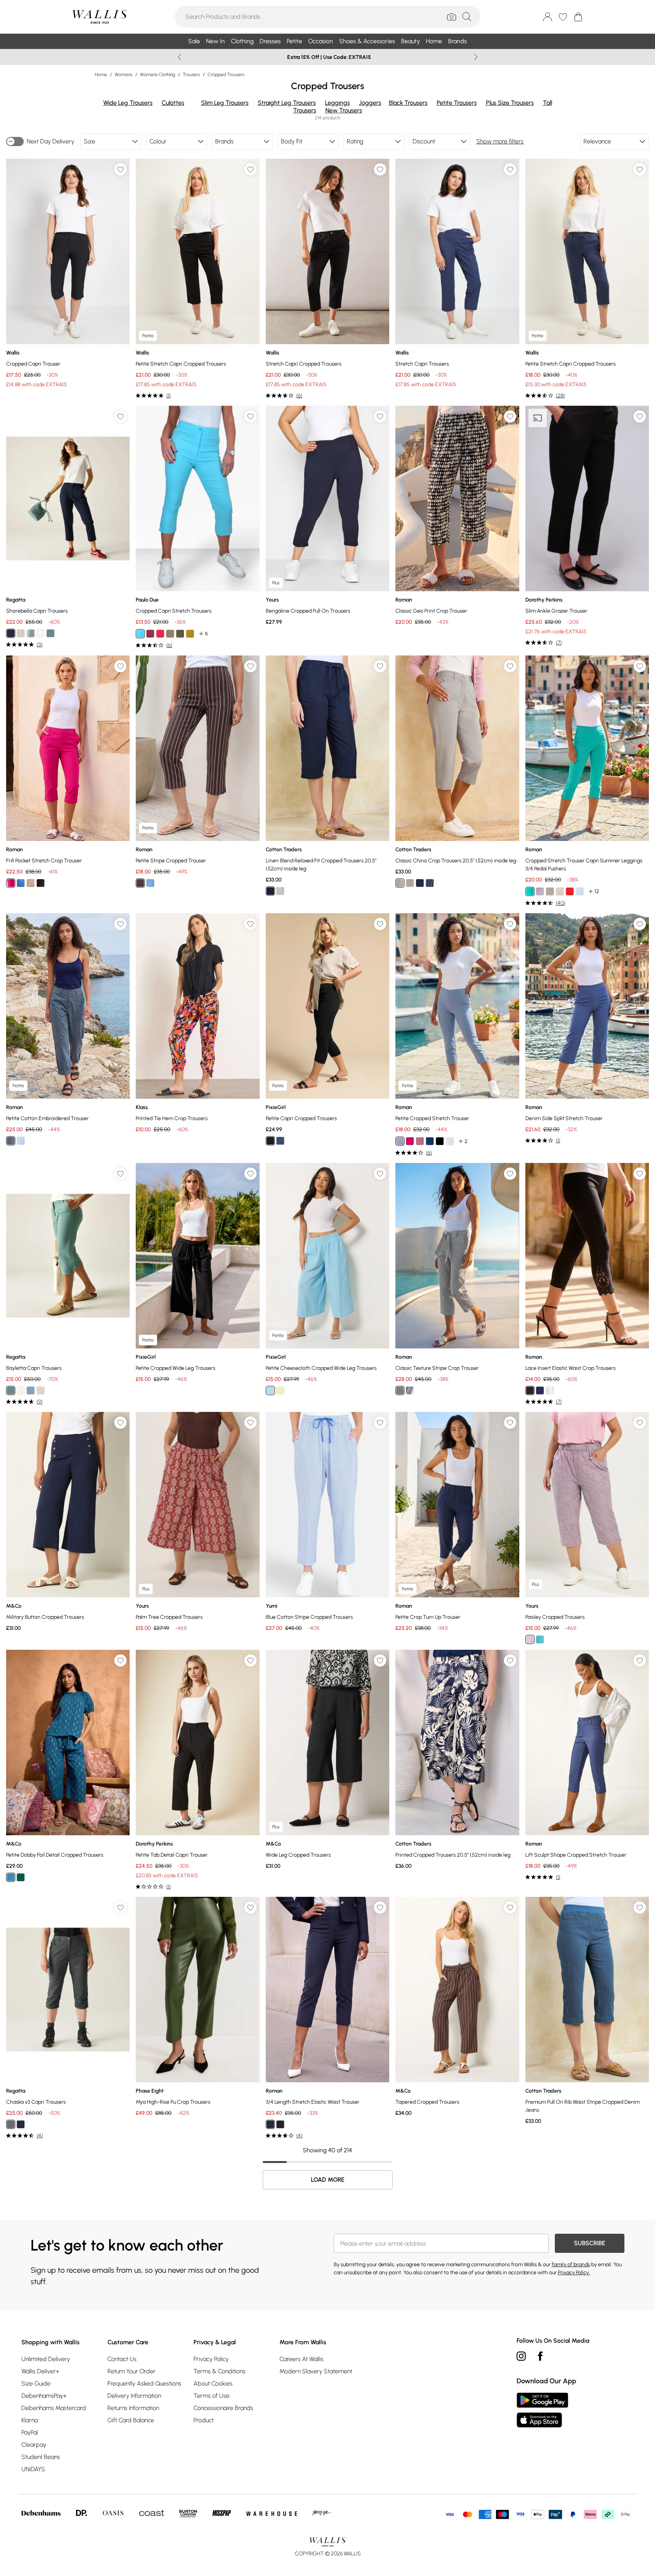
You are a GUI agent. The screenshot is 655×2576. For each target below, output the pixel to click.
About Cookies (213, 2383)
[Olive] (180, 634)
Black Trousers (408, 103)
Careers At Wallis (301, 2359)
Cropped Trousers (226, 75)
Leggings (337, 103)
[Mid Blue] (31, 1390)
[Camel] (410, 883)
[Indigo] (430, 883)
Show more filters (500, 141)
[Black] (41, 883)
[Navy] (270, 891)
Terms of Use (211, 2396)
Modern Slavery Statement (316, 2371)
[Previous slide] (180, 57)
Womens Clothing (158, 75)
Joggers (370, 103)
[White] (41, 633)
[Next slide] (476, 57)
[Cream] (21, 633)
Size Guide (36, 2383)
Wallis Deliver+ (40, 2371)
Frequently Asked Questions (144, 2383)
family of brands (571, 2265)
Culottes (173, 103)
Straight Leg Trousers (287, 103)
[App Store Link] (542, 2410)
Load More (328, 2180)
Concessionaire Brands (223, 2408)
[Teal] (50, 633)
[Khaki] (400, 1390)
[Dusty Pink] (420, 1141)
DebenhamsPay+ (44, 2396)
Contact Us (122, 2359)
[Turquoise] (540, 1639)
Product (204, 2420)
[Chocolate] (140, 883)
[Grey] (11, 1141)
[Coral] (160, 634)
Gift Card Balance (131, 2420)
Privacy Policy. (574, 2273)
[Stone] (31, 883)
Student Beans (41, 2457)
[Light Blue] (21, 883)
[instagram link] (521, 2356)
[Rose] (150, 634)
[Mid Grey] (280, 891)
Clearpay (34, 2445)
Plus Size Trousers (510, 103)
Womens (124, 75)
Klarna (30, 2420)
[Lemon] (280, 1390)
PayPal (30, 2432)
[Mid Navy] (11, 633)
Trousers (191, 75)
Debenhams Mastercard (54, 2408)
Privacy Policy (211, 2359)
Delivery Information (134, 2396)
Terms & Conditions (219, 2371)
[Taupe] (550, 891)
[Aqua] (140, 634)
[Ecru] (41, 1390)
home (101, 75)
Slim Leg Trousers (225, 103)
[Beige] (170, 634)
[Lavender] (540, 891)
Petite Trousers (457, 103)
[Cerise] (11, 883)
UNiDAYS (33, 2469)
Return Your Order (132, 2371)
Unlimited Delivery (46, 2359)
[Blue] (150, 883)
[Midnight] (430, 1141)
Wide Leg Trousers (128, 103)
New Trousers (344, 110)
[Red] (570, 891)
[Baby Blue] (270, 1390)
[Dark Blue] (11, 1877)
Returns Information (133, 2408)
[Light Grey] (400, 1141)
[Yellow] (190, 634)
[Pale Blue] (31, 633)
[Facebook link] (540, 2356)
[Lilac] (530, 1639)
